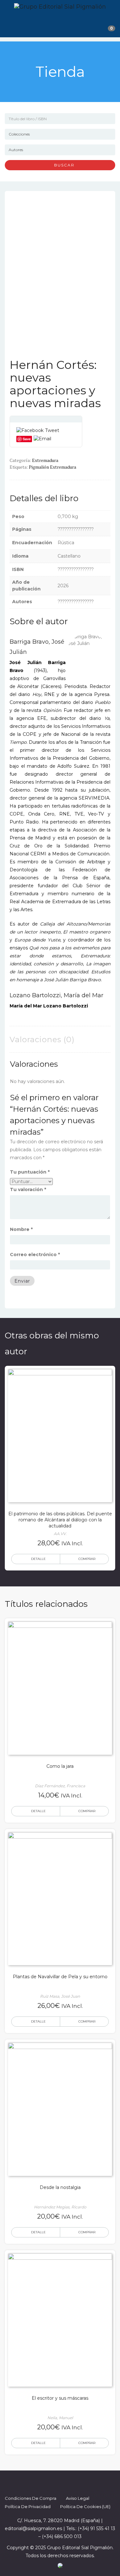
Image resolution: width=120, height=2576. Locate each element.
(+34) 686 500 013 (62, 2536)
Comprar (87, 1559)
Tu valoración (28, 1189)
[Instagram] (66, 2482)
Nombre (21, 1229)
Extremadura (45, 460)
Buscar (62, 165)
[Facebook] (43, 2482)
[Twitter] (54, 2482)
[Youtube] (77, 2482)
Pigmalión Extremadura (52, 467)
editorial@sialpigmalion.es (33, 2528)
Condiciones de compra (31, 2498)
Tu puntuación (30, 1172)
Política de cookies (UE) (85, 2506)
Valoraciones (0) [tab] (42, 1039)
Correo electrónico (35, 1255)
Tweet (52, 430)
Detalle (38, 1559)
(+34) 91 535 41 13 (96, 2528)
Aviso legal (78, 2498)
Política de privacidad (28, 2506)
